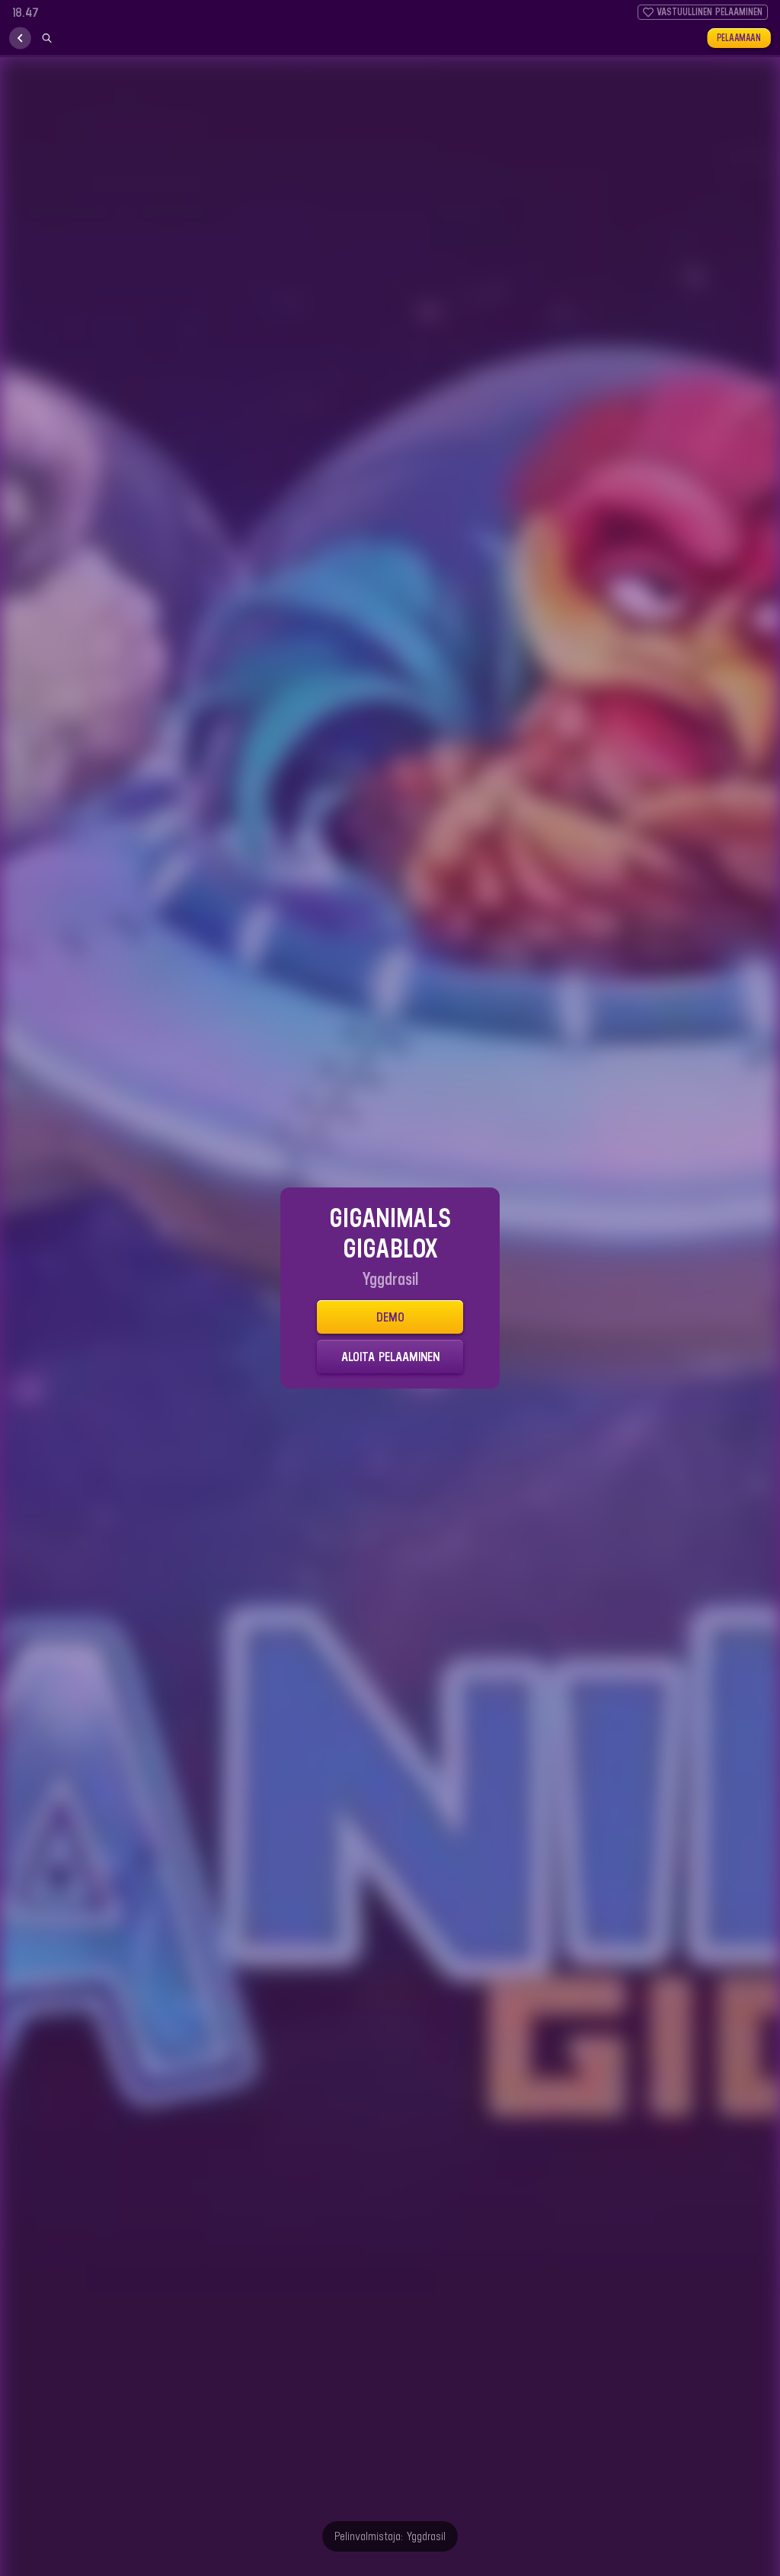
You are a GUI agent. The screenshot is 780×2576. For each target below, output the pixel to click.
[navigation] (20, 38)
